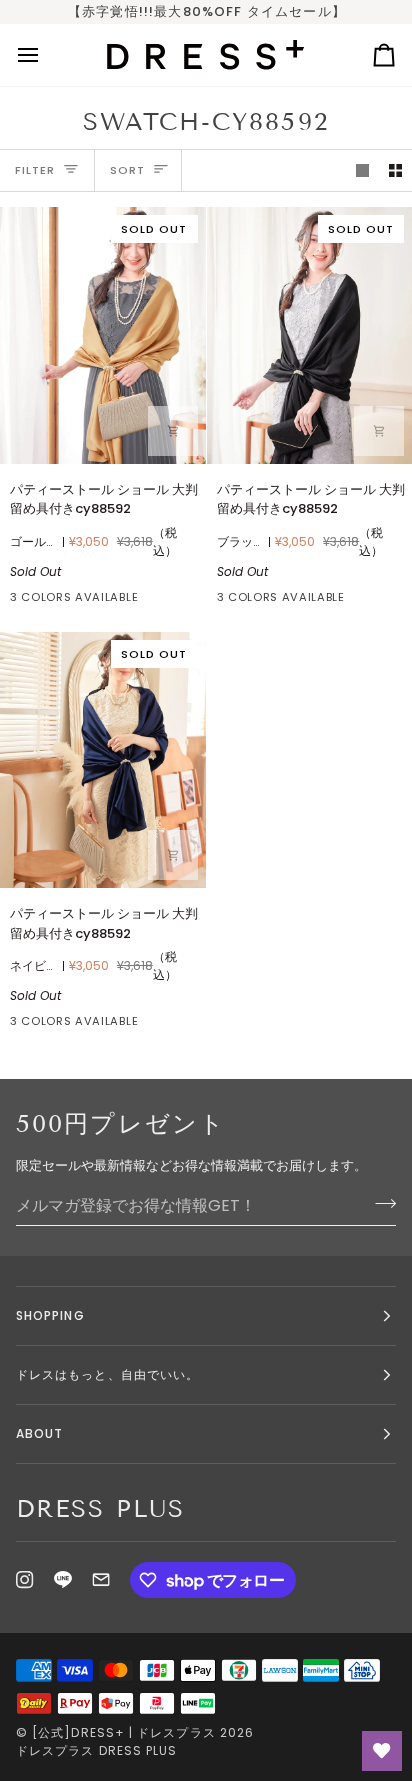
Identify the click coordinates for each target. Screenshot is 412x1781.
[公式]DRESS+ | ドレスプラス (124, 1732)
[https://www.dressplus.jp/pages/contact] (101, 1580)
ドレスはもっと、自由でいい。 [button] (107, 1374)
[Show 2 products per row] (395, 170)
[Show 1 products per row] (362, 170)
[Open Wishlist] (382, 1751)
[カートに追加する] (173, 431)
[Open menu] (46, 55)
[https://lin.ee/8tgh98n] (63, 1580)
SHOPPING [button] (50, 1315)
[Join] (379, 1203)
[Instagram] (25, 1580)
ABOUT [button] (39, 1433)
